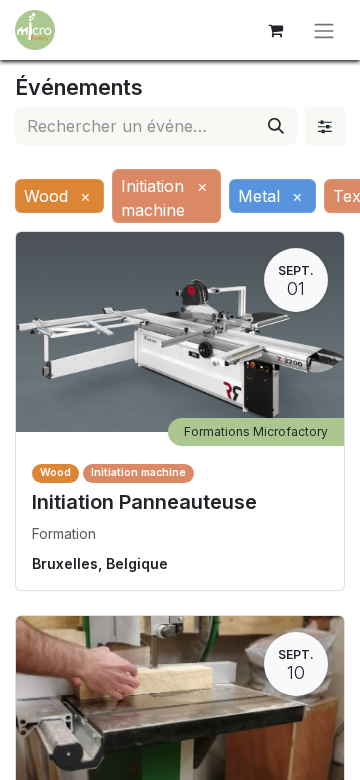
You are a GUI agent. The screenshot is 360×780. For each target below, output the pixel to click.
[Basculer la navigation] (324, 30)
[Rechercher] (276, 126)
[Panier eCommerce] (275, 30)
